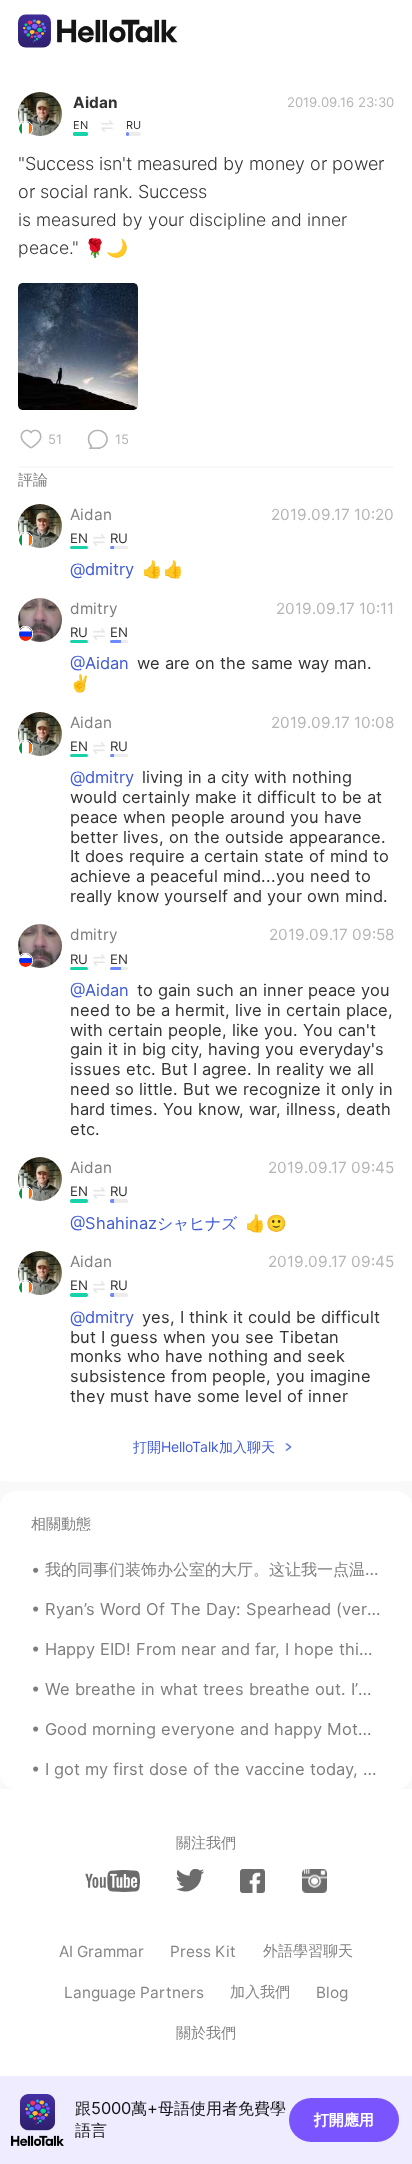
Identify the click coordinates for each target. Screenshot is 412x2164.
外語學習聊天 (308, 1950)
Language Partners (134, 1992)
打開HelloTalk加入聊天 (204, 1446)
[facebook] (252, 1881)
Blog (332, 1992)
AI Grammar (101, 1951)
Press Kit (203, 1951)
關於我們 (206, 2032)
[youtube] (112, 1881)
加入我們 (260, 1991)
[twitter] (189, 1880)
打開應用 (344, 2119)
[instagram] (314, 1881)
